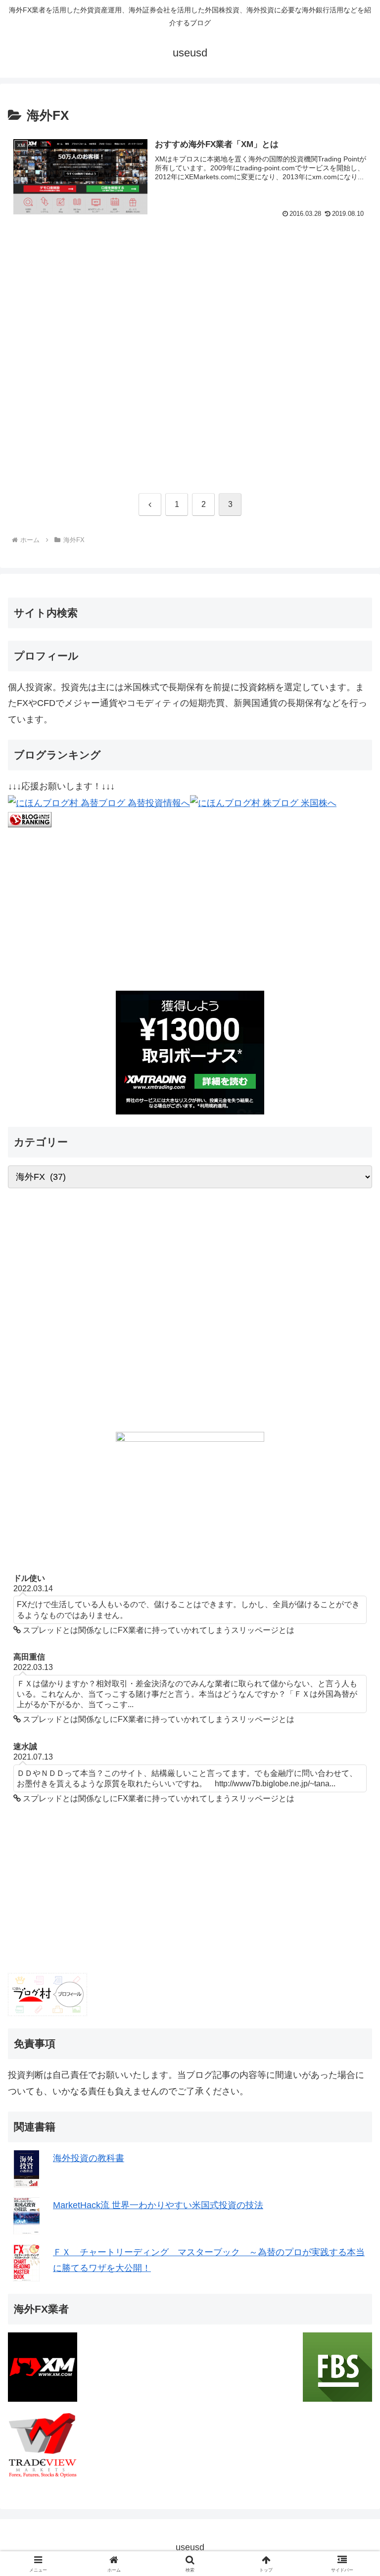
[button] (351, 1762)
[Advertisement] (190, 359)
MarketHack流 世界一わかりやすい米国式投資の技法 (158, 2205)
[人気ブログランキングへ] (30, 819)
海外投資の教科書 (89, 2158)
